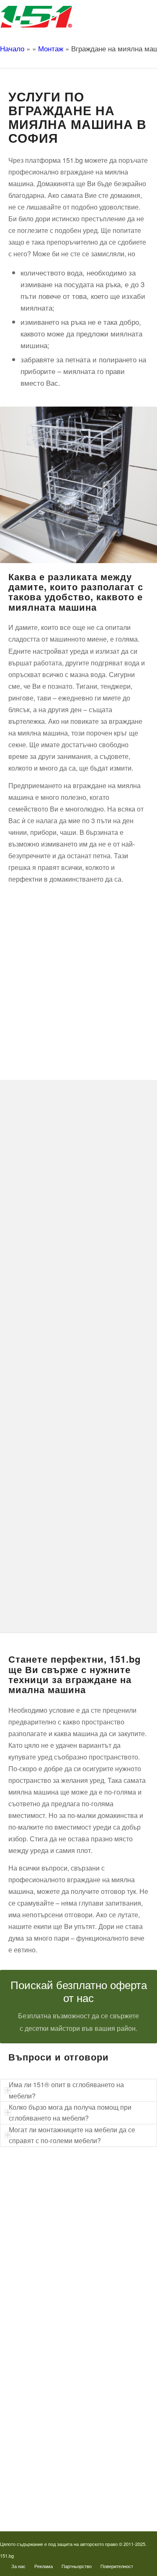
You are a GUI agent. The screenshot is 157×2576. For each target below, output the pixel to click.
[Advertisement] (78, 977)
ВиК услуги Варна (44, 2322)
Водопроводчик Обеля (50, 2396)
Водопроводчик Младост (53, 2410)
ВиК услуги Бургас (45, 2269)
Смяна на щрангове (46, 2241)
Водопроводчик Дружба (51, 2370)
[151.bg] (63, 17)
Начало (12, 48)
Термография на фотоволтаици (61, 2478)
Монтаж (51, 48)
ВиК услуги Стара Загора (53, 2309)
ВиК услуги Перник (45, 2282)
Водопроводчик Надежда (53, 2423)
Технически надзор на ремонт (59, 2201)
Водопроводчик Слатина (52, 2451)
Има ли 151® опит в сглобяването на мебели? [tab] (66, 2090)
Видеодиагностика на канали (58, 2214)
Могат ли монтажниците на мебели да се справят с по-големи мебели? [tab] (72, 2135)
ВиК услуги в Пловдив (50, 2295)
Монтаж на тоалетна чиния (55, 2255)
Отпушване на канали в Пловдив (63, 2491)
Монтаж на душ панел (49, 2228)
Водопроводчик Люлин (50, 2383)
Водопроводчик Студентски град (63, 2464)
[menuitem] (18, 2566)
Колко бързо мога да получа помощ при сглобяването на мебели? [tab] (70, 2112)
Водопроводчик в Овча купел (58, 2437)
